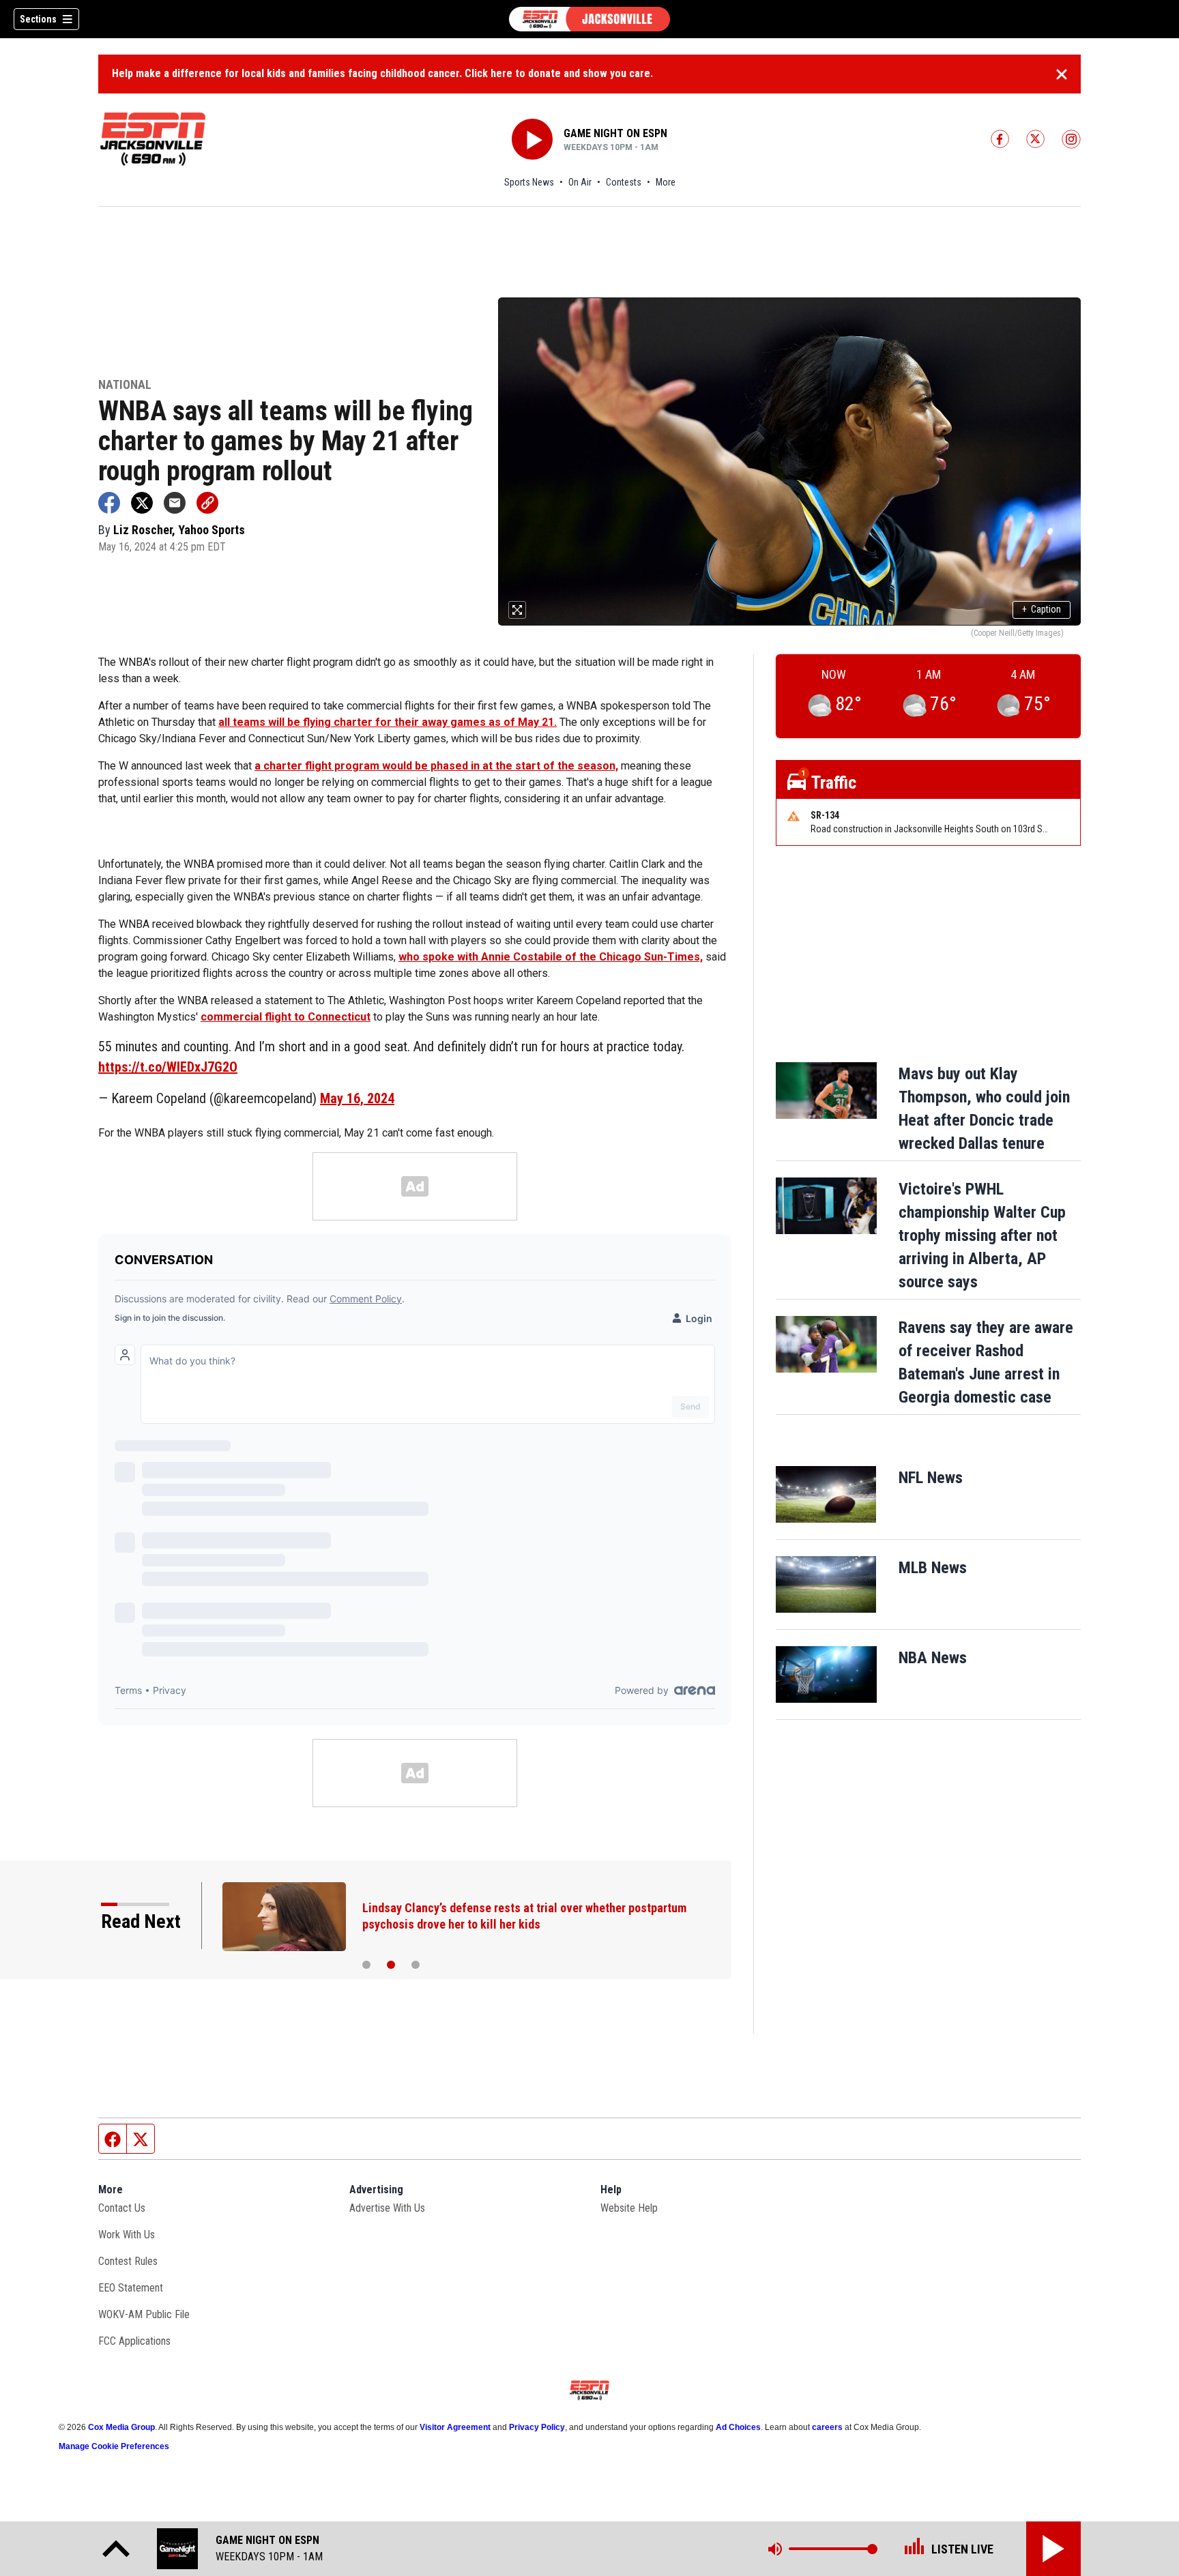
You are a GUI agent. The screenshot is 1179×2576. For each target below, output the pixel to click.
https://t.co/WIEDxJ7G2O (168, 1067)
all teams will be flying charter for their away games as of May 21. (388, 722)
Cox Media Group (121, 2427)
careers (827, 2427)
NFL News (931, 1478)
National (125, 385)
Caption (1042, 609)
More (666, 182)
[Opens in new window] (826, 1494)
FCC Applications (134, 2341)
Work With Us (127, 2235)
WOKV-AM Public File (144, 2314)
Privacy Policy (537, 2427)
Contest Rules (128, 2261)
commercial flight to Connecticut (286, 1017)
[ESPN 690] (589, 19)
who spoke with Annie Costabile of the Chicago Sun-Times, (551, 957)
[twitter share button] (142, 503)
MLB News (933, 1568)
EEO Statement (131, 2288)
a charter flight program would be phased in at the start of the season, (436, 766)
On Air (580, 182)
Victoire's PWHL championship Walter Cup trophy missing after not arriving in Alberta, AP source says (982, 1235)
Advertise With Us (387, 2208)
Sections (38, 19)
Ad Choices (738, 2427)
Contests (624, 182)
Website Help (629, 2208)
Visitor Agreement (455, 2427)
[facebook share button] (109, 503)
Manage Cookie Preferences (114, 2446)
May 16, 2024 (357, 1098)
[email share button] (175, 503)
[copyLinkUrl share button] (207, 503)
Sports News (529, 182)
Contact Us (122, 2208)
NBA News (933, 1658)
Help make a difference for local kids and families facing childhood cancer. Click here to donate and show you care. (382, 73)
